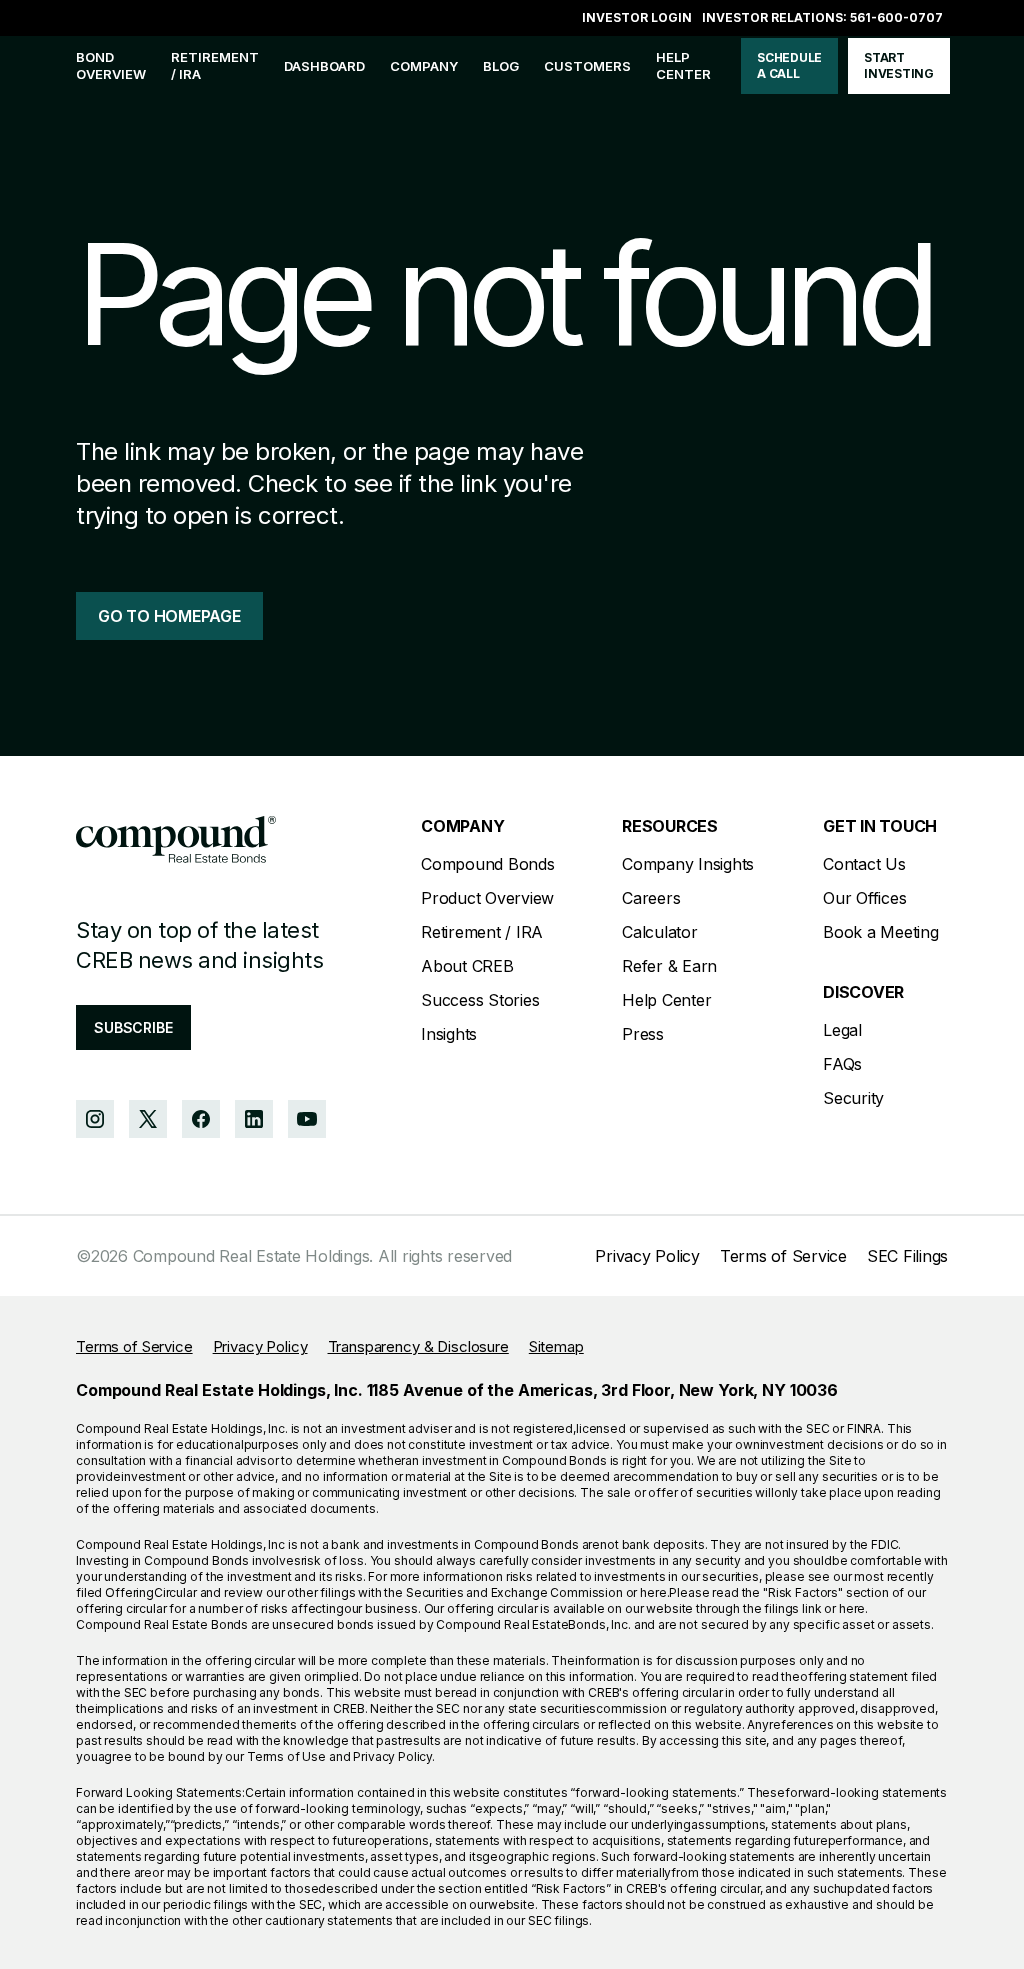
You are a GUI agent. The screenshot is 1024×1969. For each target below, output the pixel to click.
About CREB (467, 966)
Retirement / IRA (215, 65)
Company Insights (688, 864)
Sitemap (556, 1346)
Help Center (666, 1000)
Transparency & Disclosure (418, 1346)
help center (683, 65)
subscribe (133, 1027)
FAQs (842, 1064)
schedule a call (789, 65)
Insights (449, 1034)
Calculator (660, 932)
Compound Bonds (488, 864)
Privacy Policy (647, 1256)
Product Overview (487, 898)
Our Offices (864, 898)
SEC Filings (907, 1256)
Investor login (637, 17)
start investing (899, 65)
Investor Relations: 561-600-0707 (822, 17)
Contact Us (864, 864)
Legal (842, 1030)
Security (853, 1098)
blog (501, 66)
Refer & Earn (669, 966)
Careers (651, 898)
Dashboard (324, 66)
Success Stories (480, 1000)
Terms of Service (783, 1256)
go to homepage (169, 616)
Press (643, 1034)
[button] (424, 66)
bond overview (111, 65)
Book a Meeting (881, 932)
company (424, 66)
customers (587, 66)
